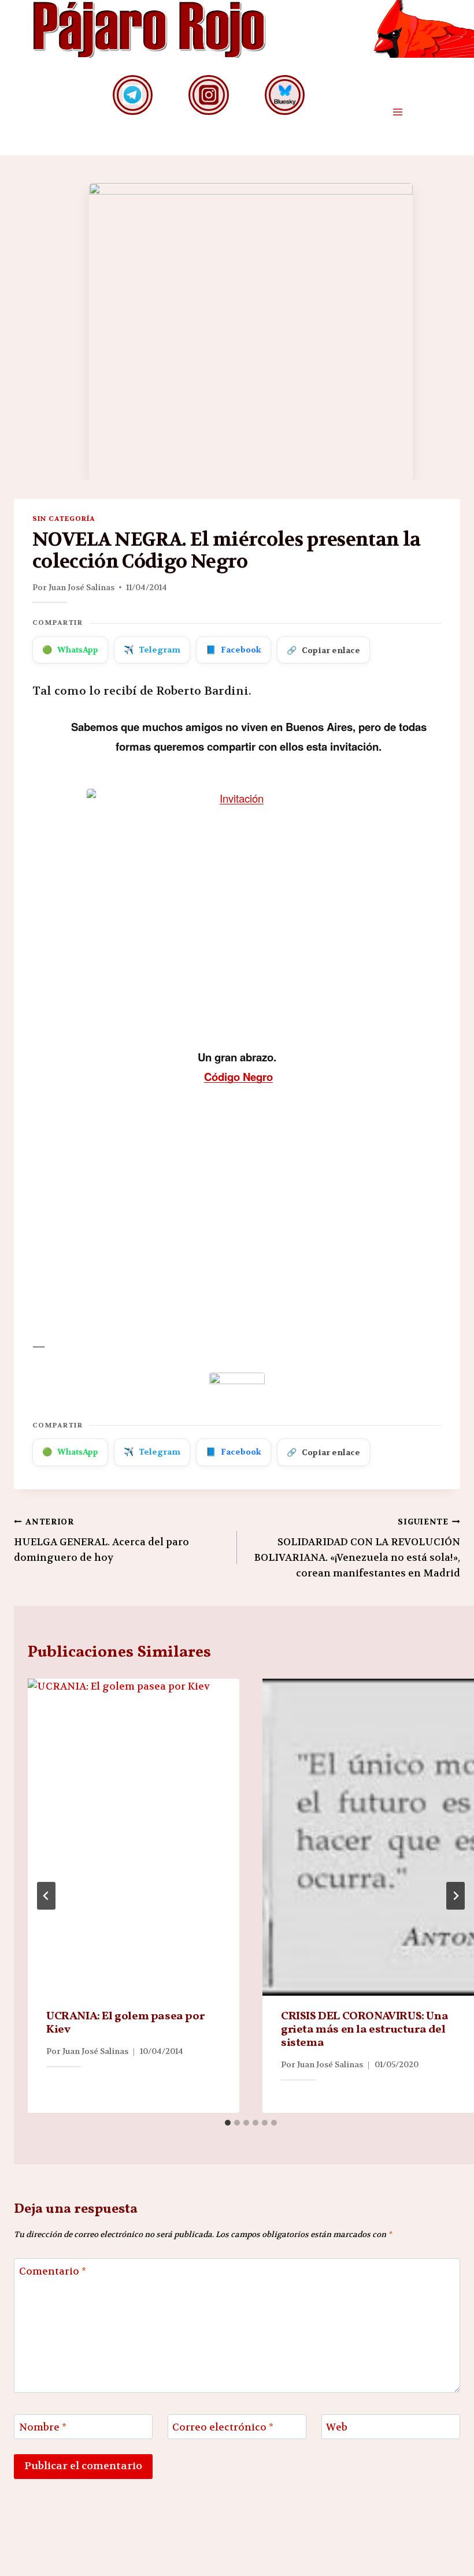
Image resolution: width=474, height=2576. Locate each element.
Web (337, 2427)
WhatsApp (70, 650)
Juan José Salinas (82, 587)
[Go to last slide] (46, 1896)
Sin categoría (64, 519)
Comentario (53, 2271)
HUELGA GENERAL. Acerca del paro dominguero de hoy (101, 1540)
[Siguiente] (456, 1896)
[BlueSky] (285, 95)
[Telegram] (133, 95)
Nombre (43, 2427)
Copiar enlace (323, 650)
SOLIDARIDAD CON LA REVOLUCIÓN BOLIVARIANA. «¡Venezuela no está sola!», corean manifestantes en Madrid (357, 1548)
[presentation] (134, 1837)
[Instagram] (208, 95)
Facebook (234, 650)
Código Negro (238, 1077)
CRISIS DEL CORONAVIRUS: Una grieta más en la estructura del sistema (364, 2030)
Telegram (152, 650)
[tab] (228, 2123)
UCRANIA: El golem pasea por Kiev (125, 2023)
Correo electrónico (223, 2427)
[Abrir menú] (397, 112)
